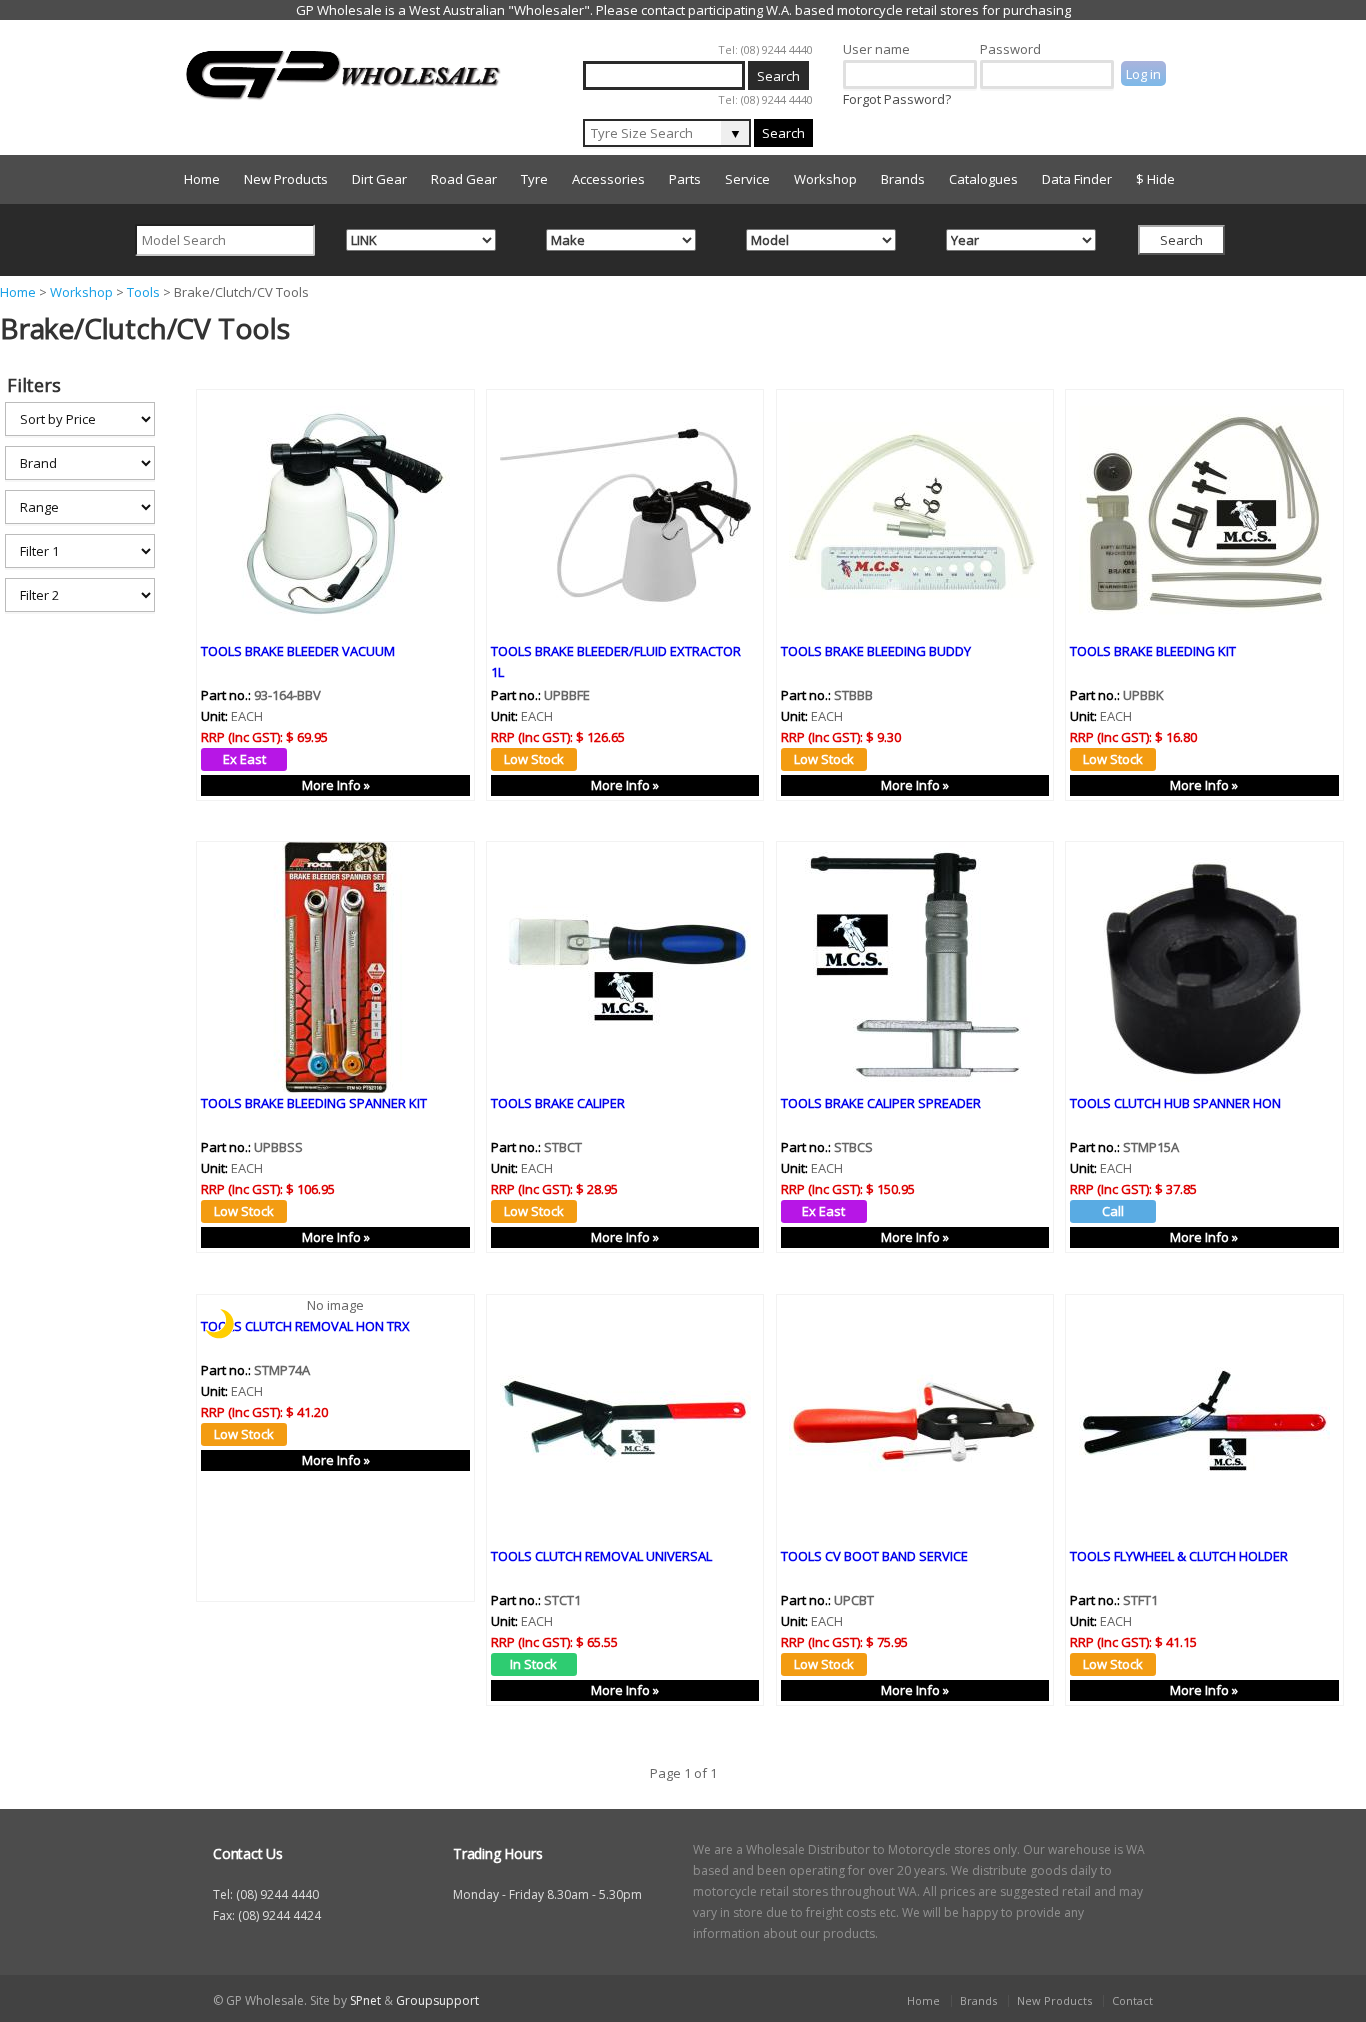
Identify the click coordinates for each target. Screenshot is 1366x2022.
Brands (903, 179)
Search (783, 133)
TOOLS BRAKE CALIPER (558, 1103)
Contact (1132, 2000)
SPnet (365, 2000)
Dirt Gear (379, 179)
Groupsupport (437, 2000)
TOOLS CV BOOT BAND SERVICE (874, 1556)
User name (876, 49)
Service (747, 179)
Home (202, 179)
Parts (685, 179)
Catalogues (983, 179)
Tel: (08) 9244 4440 (765, 49)
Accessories (608, 179)
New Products (286, 179)
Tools (143, 292)
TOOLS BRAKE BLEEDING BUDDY (876, 651)
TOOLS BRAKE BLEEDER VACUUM (298, 651)
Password (1010, 49)
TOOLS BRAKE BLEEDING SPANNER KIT (314, 1103)
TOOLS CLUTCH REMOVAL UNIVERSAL (601, 1556)
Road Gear (464, 179)
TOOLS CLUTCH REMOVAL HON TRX (305, 1326)
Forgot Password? (897, 99)
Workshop (825, 179)
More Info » (336, 785)
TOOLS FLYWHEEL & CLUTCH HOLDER (1179, 1556)
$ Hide (1155, 179)
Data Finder (1077, 179)
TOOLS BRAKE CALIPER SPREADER (881, 1103)
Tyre (534, 179)
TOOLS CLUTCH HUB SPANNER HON (1175, 1103)
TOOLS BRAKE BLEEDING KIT (1153, 651)
